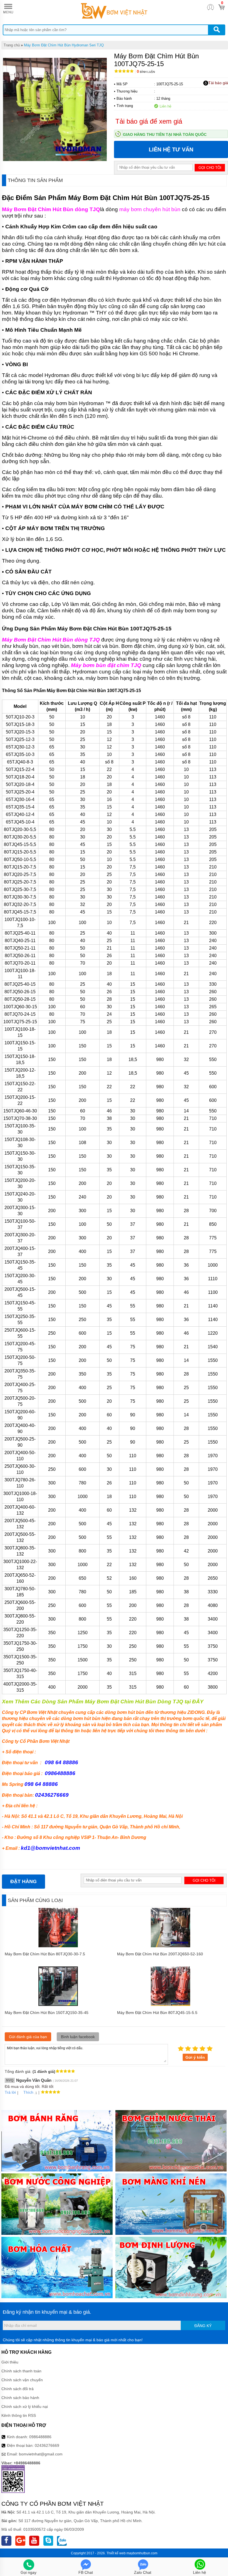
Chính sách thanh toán (21, 2371)
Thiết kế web (116, 2553)
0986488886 (40, 2437)
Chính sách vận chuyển (22, 2380)
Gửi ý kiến (195, 2057)
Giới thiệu (10, 2362)
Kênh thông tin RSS (19, 2415)
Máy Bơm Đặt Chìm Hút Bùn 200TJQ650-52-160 (160, 1954)
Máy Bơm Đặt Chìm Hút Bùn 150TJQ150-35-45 (47, 2013)
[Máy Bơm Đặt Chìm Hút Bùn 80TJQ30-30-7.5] (58, 1946)
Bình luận (146, 72)
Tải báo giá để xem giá (149, 121)
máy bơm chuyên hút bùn (150, 209)
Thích (28, 2092)
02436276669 (47, 2445)
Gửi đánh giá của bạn (28, 2037)
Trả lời (10, 2092)
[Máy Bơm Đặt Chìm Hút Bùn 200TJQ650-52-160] (171, 1946)
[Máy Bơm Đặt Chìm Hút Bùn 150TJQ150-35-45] (58, 2005)
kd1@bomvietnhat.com (50, 1848)
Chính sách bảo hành (20, 2398)
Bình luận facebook (78, 2037)
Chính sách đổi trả (18, 2389)
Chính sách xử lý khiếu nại (25, 2407)
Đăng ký (203, 2326)
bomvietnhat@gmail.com (41, 2454)
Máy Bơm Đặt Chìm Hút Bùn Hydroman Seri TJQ (64, 45)
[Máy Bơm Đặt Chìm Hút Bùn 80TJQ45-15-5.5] (171, 2005)
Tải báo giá (218, 83)
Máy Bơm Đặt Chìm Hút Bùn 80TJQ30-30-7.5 (45, 1954)
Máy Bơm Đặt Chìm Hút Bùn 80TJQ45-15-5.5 (157, 2013)
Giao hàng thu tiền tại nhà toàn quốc (165, 134)
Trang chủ (12, 45)
